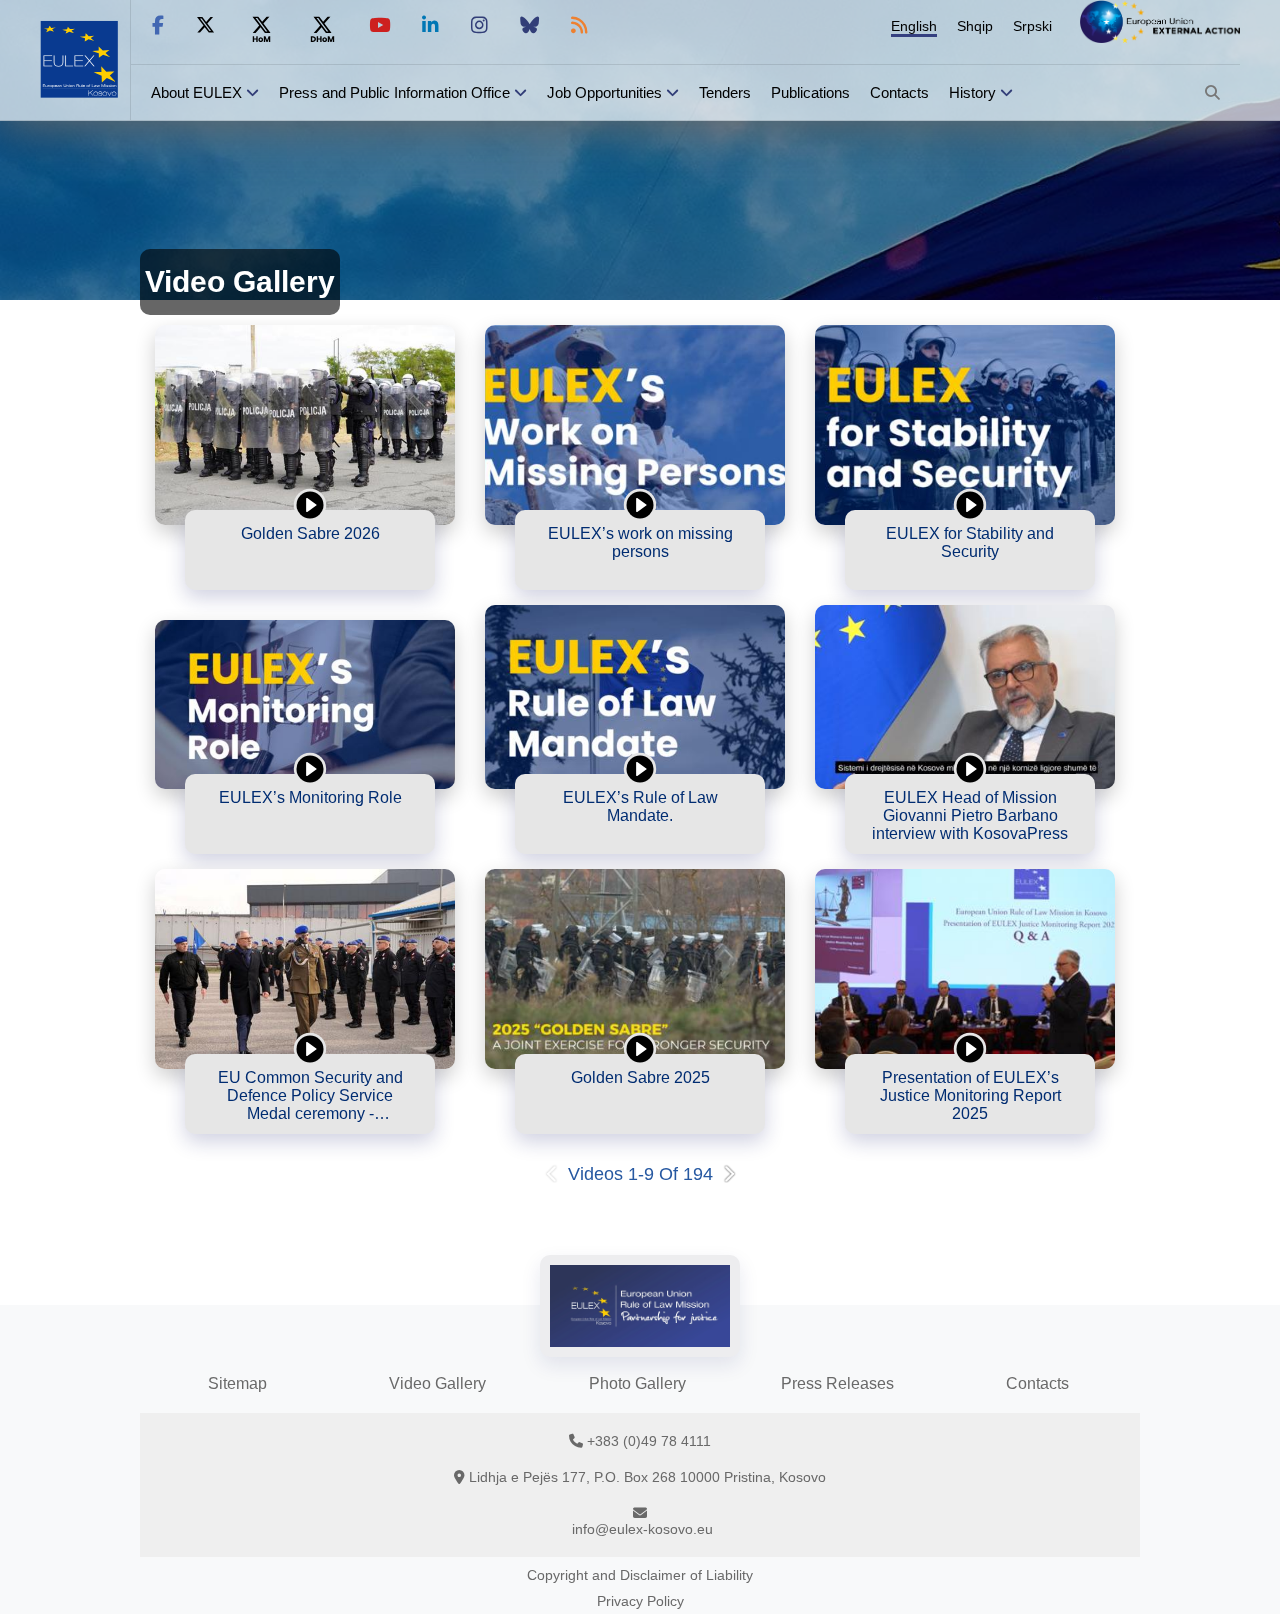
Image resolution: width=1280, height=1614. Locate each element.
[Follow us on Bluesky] (529, 25)
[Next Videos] (733, 1174)
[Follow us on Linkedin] (430, 25)
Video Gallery (437, 1383)
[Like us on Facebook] (158, 25)
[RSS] (579, 25)
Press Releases (837, 1383)
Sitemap (237, 1383)
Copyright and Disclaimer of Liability (640, 1575)
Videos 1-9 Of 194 (640, 1174)
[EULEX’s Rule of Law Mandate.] (635, 697)
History (972, 92)
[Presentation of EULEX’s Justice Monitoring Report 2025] (965, 969)
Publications (810, 92)
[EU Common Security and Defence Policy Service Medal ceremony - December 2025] (305, 969)
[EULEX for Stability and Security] (965, 425)
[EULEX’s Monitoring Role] (305, 704)
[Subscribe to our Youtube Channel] (379, 25)
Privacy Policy (640, 1601)
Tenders (725, 92)
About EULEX (196, 92)
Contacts (899, 92)
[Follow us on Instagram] (479, 25)
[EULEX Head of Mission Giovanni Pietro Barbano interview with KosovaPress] (965, 697)
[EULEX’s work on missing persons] (635, 425)
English (914, 26)
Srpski (1032, 26)
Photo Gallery (637, 1383)
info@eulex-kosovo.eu (642, 1529)
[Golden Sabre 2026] (305, 425)
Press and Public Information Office (394, 92)
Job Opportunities (604, 92)
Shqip (975, 26)
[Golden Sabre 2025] (635, 969)
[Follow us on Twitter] (205, 25)
